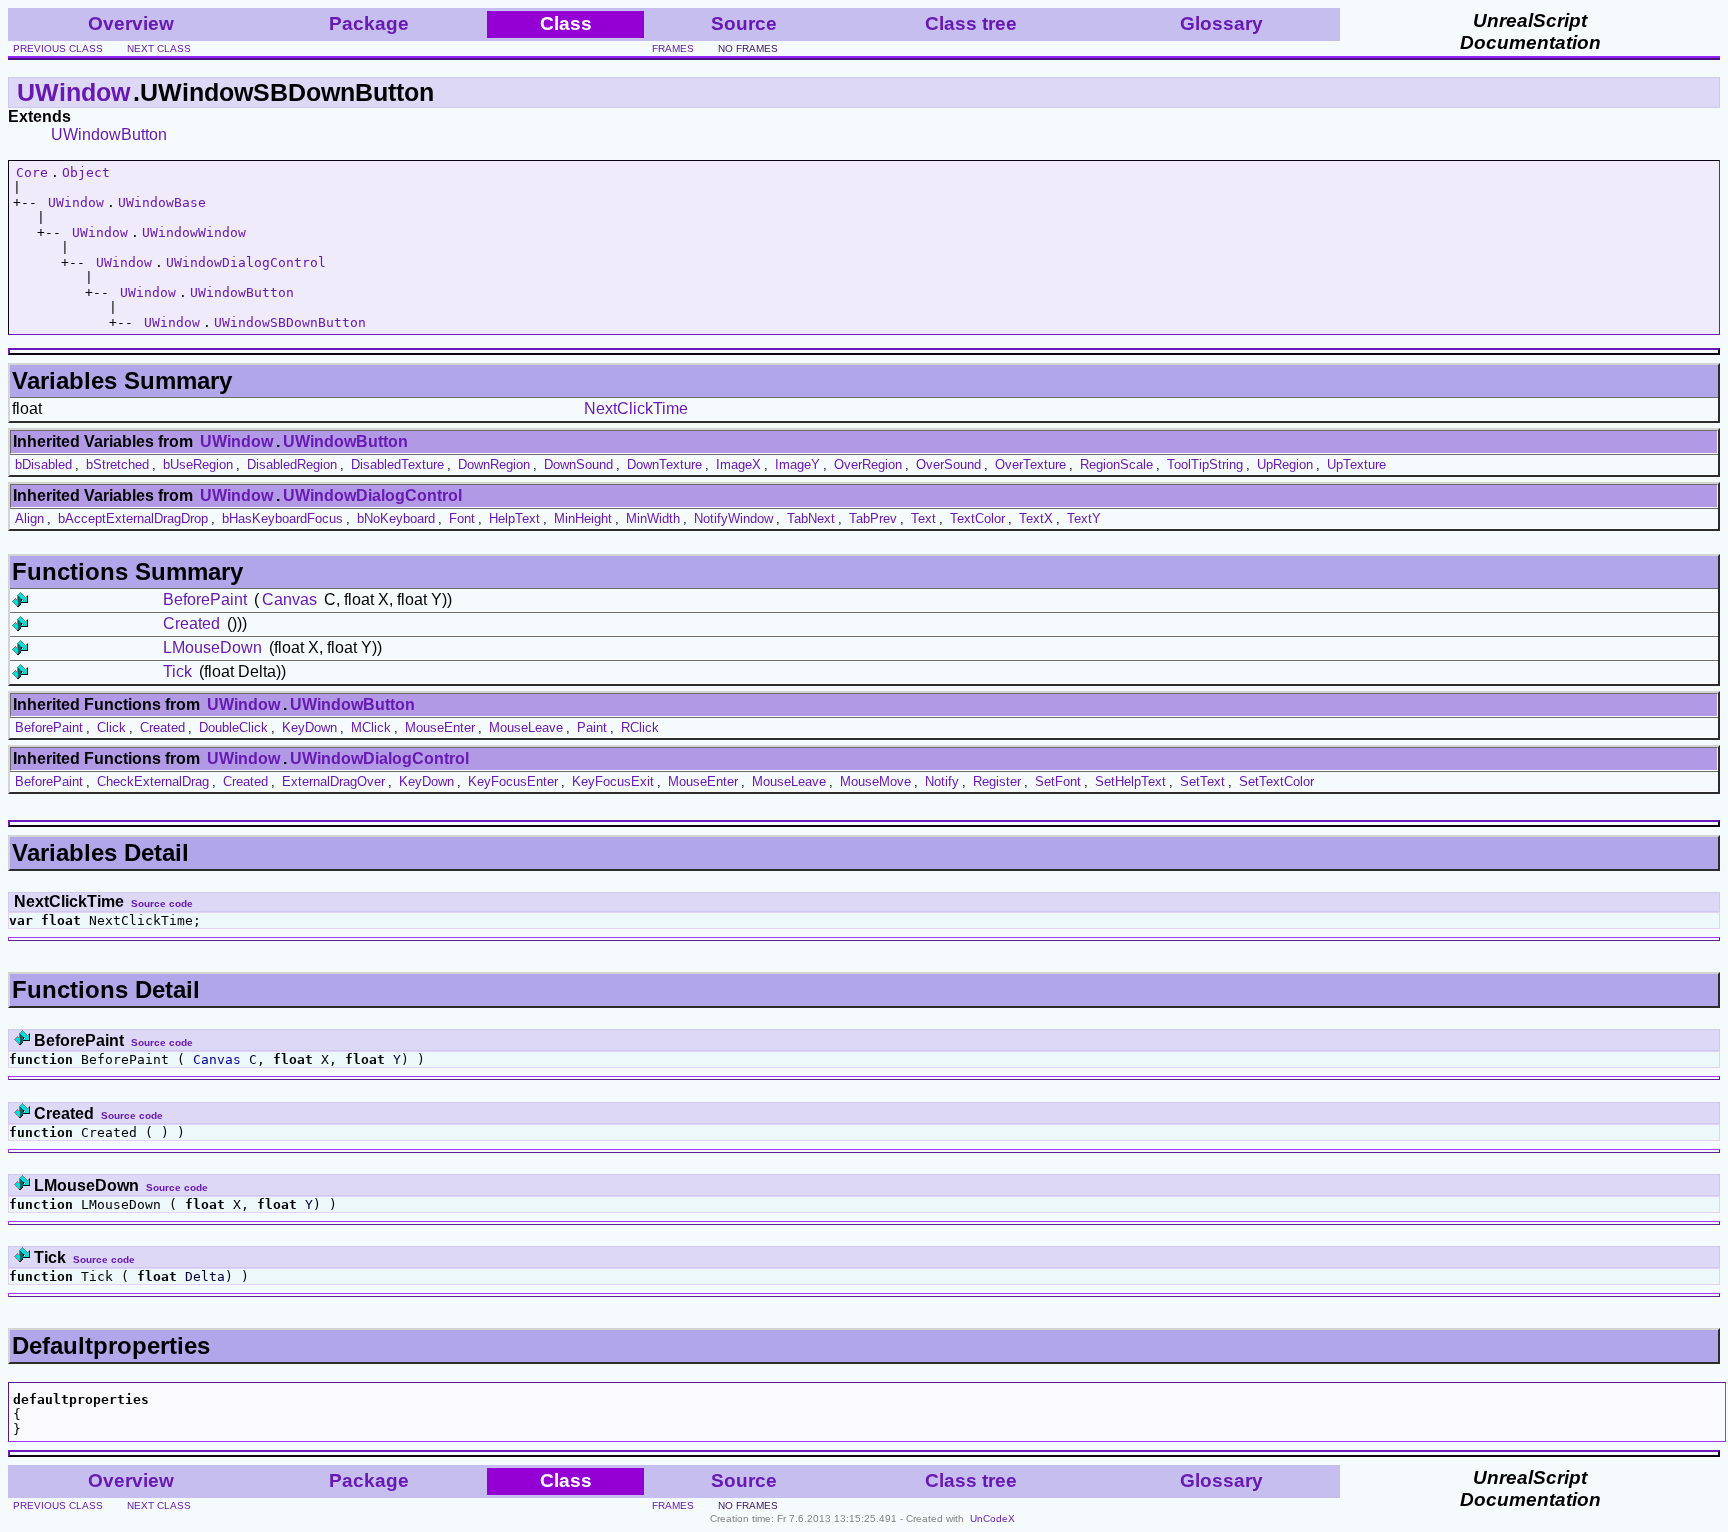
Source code (162, 903)
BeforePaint (205, 599)
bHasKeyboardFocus (282, 518)
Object (86, 172)
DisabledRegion (292, 464)
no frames (748, 48)
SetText (1202, 781)
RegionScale (1116, 464)
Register (997, 781)
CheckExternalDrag (153, 781)
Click (111, 727)
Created (191, 623)
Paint (592, 727)
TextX (1036, 518)
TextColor (977, 518)
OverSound (948, 464)
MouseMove (875, 781)
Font (462, 518)
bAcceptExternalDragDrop (133, 518)
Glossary (1221, 23)
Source (744, 23)
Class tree (971, 23)
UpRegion (1285, 464)
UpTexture (1356, 464)
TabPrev (873, 518)
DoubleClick (233, 727)
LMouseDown (212, 647)
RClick (640, 727)
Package (369, 23)
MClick (371, 727)
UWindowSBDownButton (290, 322)
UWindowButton (109, 134)
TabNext (811, 518)
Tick (177, 671)
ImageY (797, 464)
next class (159, 48)
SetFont (1058, 781)
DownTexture (664, 464)
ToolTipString (1205, 464)
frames (673, 48)
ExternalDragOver (333, 781)
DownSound (578, 464)
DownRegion (494, 464)
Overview (131, 23)
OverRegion (868, 464)
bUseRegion (198, 464)
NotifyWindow (733, 518)
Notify (942, 781)
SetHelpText (1130, 781)
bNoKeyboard (396, 518)
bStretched (117, 464)
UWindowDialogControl (246, 262)
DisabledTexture (397, 464)
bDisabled (43, 464)
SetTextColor (1276, 781)
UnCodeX (992, 1518)
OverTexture (1030, 464)
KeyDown (309, 727)
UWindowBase (162, 202)
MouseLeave (526, 727)
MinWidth (653, 518)
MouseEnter (440, 727)
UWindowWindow (194, 232)
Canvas (289, 599)
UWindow (73, 92)
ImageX (738, 464)
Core (32, 172)
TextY (1084, 518)
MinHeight (583, 518)
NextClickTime (636, 408)
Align (29, 518)
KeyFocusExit (613, 781)
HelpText (514, 518)
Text (923, 518)
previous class (58, 48)
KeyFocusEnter (513, 781)
